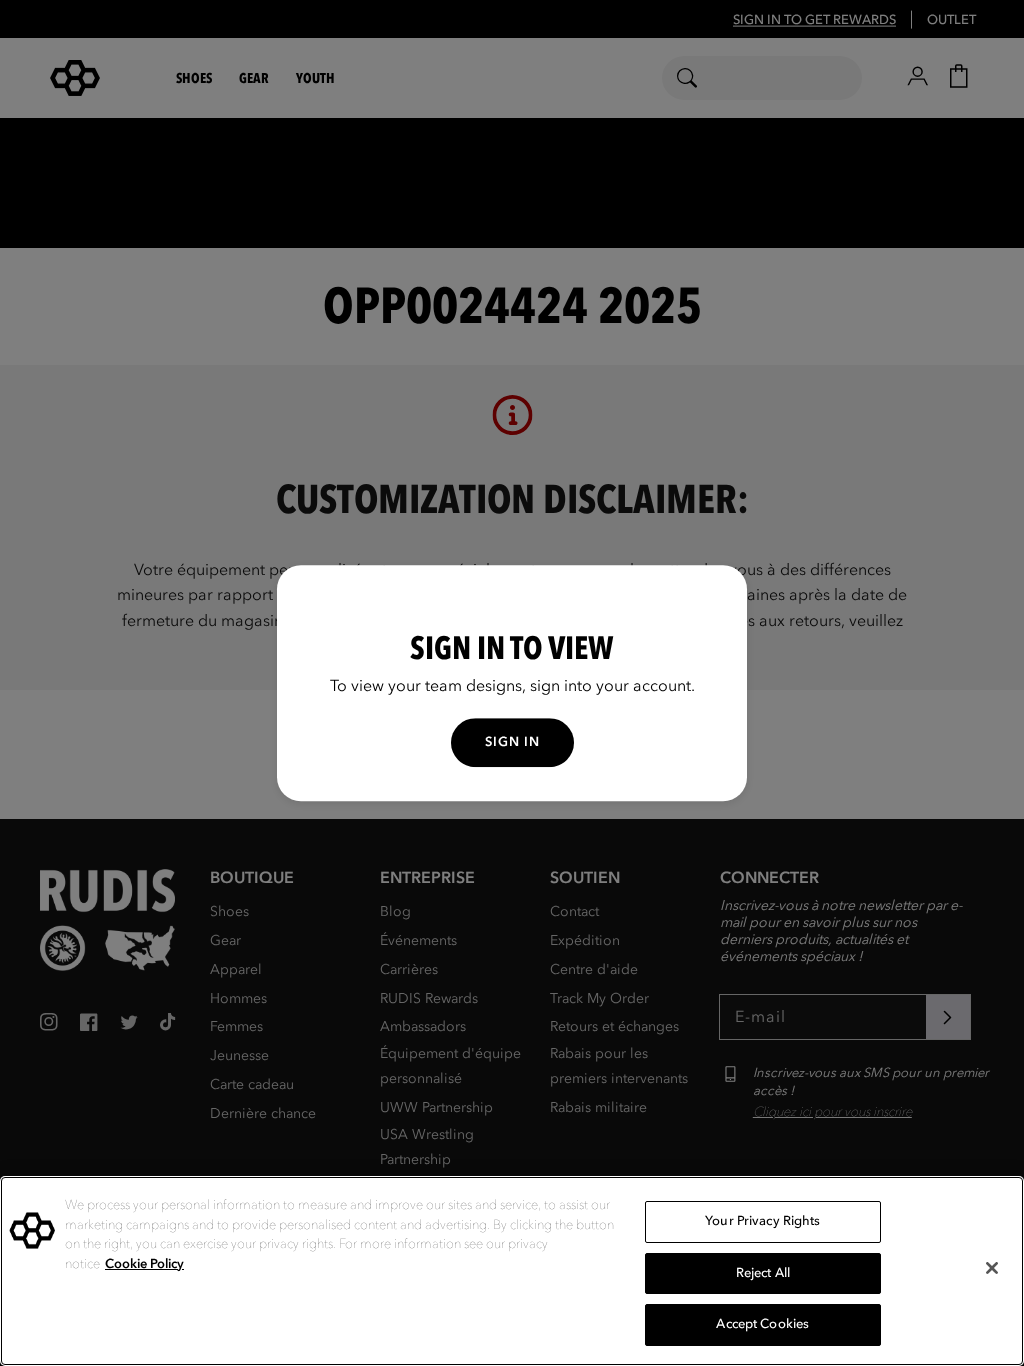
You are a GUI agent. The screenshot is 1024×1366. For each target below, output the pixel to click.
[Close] (992, 1268)
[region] (512, 1271)
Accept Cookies (762, 1324)
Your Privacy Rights (762, 1221)
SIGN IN (512, 742)
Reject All (763, 1273)
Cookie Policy (144, 1264)
